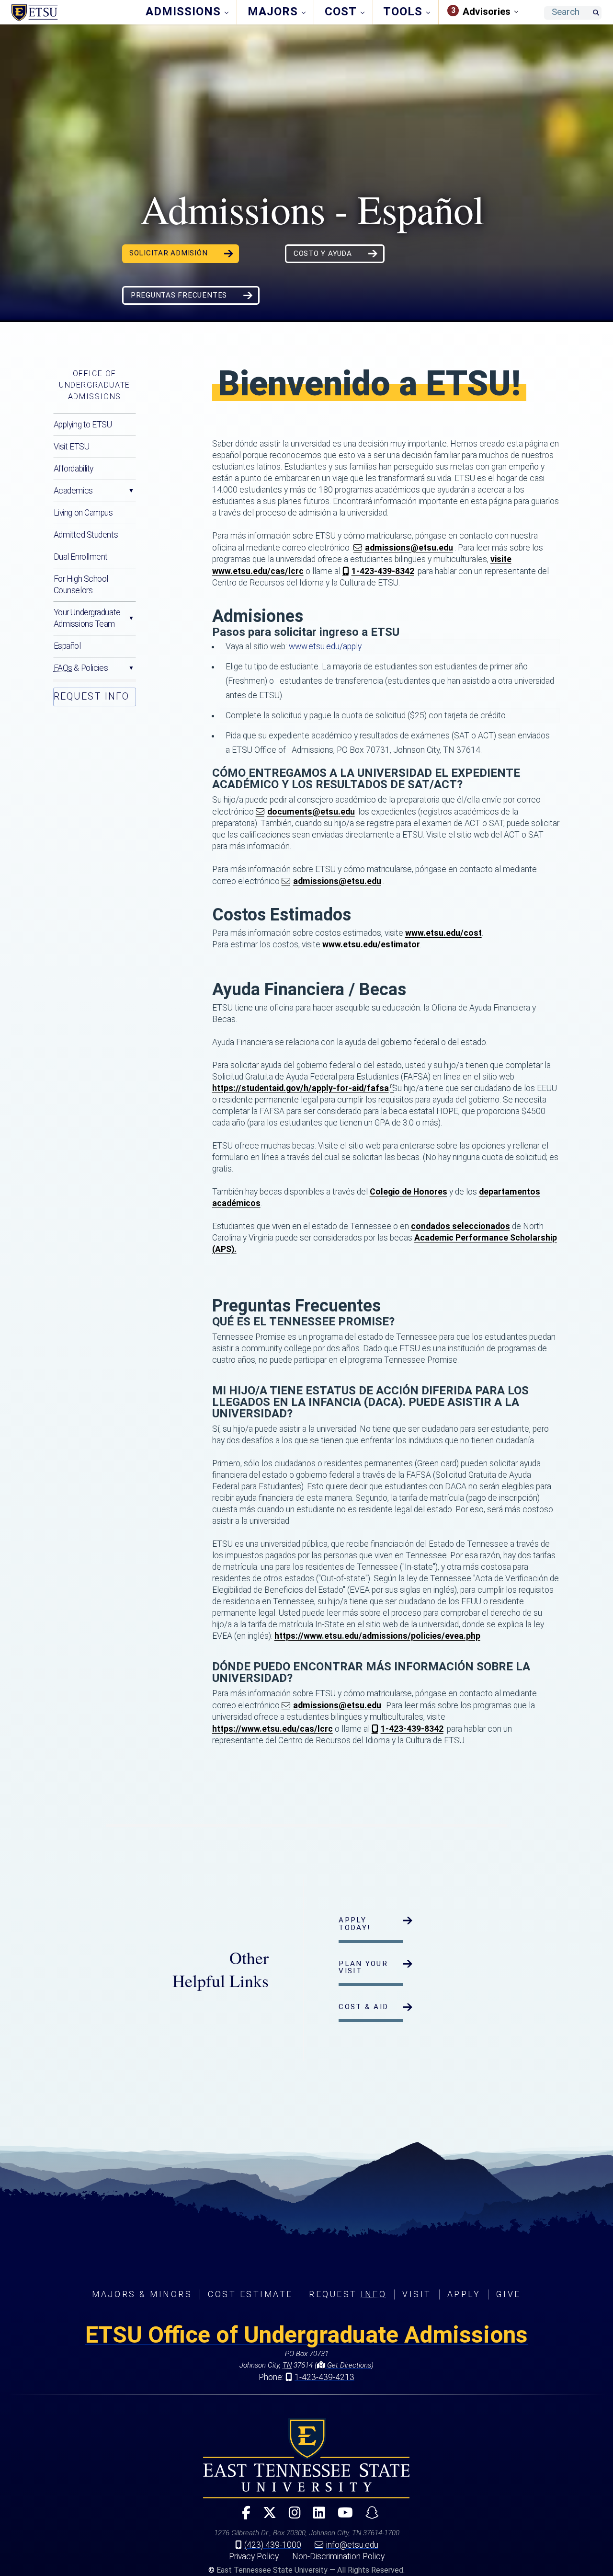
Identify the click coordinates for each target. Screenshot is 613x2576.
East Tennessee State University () (73, 13)
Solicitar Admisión (169, 253)
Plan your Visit (363, 1967)
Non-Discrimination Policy (338, 2556)
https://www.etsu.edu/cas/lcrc (272, 1729)
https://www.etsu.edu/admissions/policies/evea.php (377, 1636)
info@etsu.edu (352, 2545)
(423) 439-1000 (273, 2545)
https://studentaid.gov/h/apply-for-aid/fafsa (301, 1088)
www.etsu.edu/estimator (371, 944)
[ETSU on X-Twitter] (266, 2517)
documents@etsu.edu (311, 812)
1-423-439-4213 (324, 2377)
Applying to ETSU (83, 425)
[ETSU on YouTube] (341, 2517)
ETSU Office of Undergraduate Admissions (306, 2335)
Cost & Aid (363, 2007)
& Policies (81, 668)
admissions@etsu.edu (409, 548)
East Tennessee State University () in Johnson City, (306, 2458)
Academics (73, 491)
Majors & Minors (142, 2294)
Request (348, 2294)
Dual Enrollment (81, 557)
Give (508, 2294)
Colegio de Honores (409, 1192)
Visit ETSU (72, 447)
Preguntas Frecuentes (179, 295)
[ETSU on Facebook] (242, 2517)
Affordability (74, 469)
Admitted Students (86, 535)
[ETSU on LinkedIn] (315, 2517)
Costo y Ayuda (323, 253)
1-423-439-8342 (383, 571)
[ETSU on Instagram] (291, 2517)
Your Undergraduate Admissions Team (87, 618)
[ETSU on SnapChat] (368, 2517)
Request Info (91, 696)
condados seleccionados (460, 1226)
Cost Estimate (250, 2294)
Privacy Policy (254, 2556)
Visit (417, 2294)
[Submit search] (596, 13)
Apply (464, 2294)
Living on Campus (83, 513)
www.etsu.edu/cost (443, 933)
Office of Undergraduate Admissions (95, 385)
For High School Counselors (81, 585)
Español (67, 646)
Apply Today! (354, 1924)
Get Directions (348, 2365)
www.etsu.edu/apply (325, 646)
